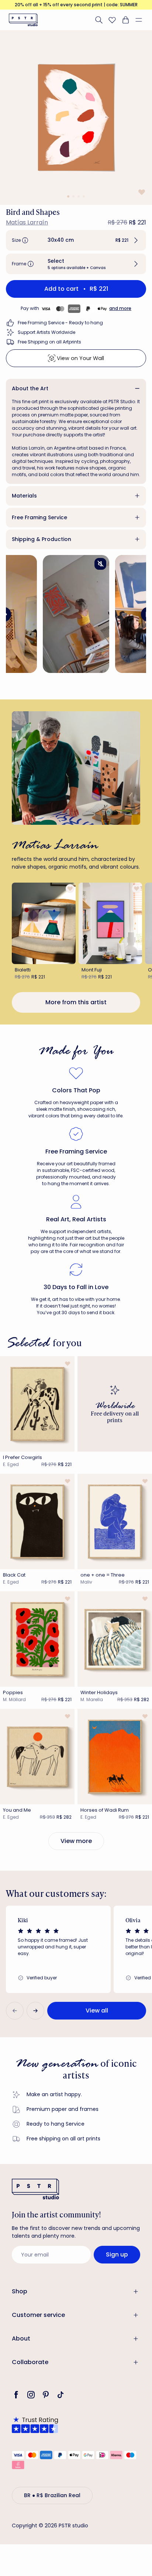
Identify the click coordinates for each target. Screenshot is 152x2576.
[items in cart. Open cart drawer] (125, 20)
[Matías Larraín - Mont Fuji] (110, 923)
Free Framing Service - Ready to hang (60, 323)
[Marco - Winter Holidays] (115, 1639)
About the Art (30, 388)
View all (97, 2010)
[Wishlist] (112, 20)
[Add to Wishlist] (141, 192)
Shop (20, 2291)
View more (76, 1841)
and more (120, 308)
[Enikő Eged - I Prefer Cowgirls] (37, 1404)
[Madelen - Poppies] (37, 1639)
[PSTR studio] (23, 20)
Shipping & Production (42, 539)
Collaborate (30, 2362)
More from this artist (76, 1002)
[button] (142, 20)
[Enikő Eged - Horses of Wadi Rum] (115, 1757)
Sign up (117, 2254)
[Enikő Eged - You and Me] (37, 1757)
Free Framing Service (39, 517)
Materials (24, 496)
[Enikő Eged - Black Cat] (37, 1521)
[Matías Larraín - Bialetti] (44, 923)
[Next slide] (35, 2011)
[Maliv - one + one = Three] (115, 1521)
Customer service (38, 2315)
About (21, 2338)
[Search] (99, 20)
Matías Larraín (27, 222)
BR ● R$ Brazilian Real (52, 2495)
